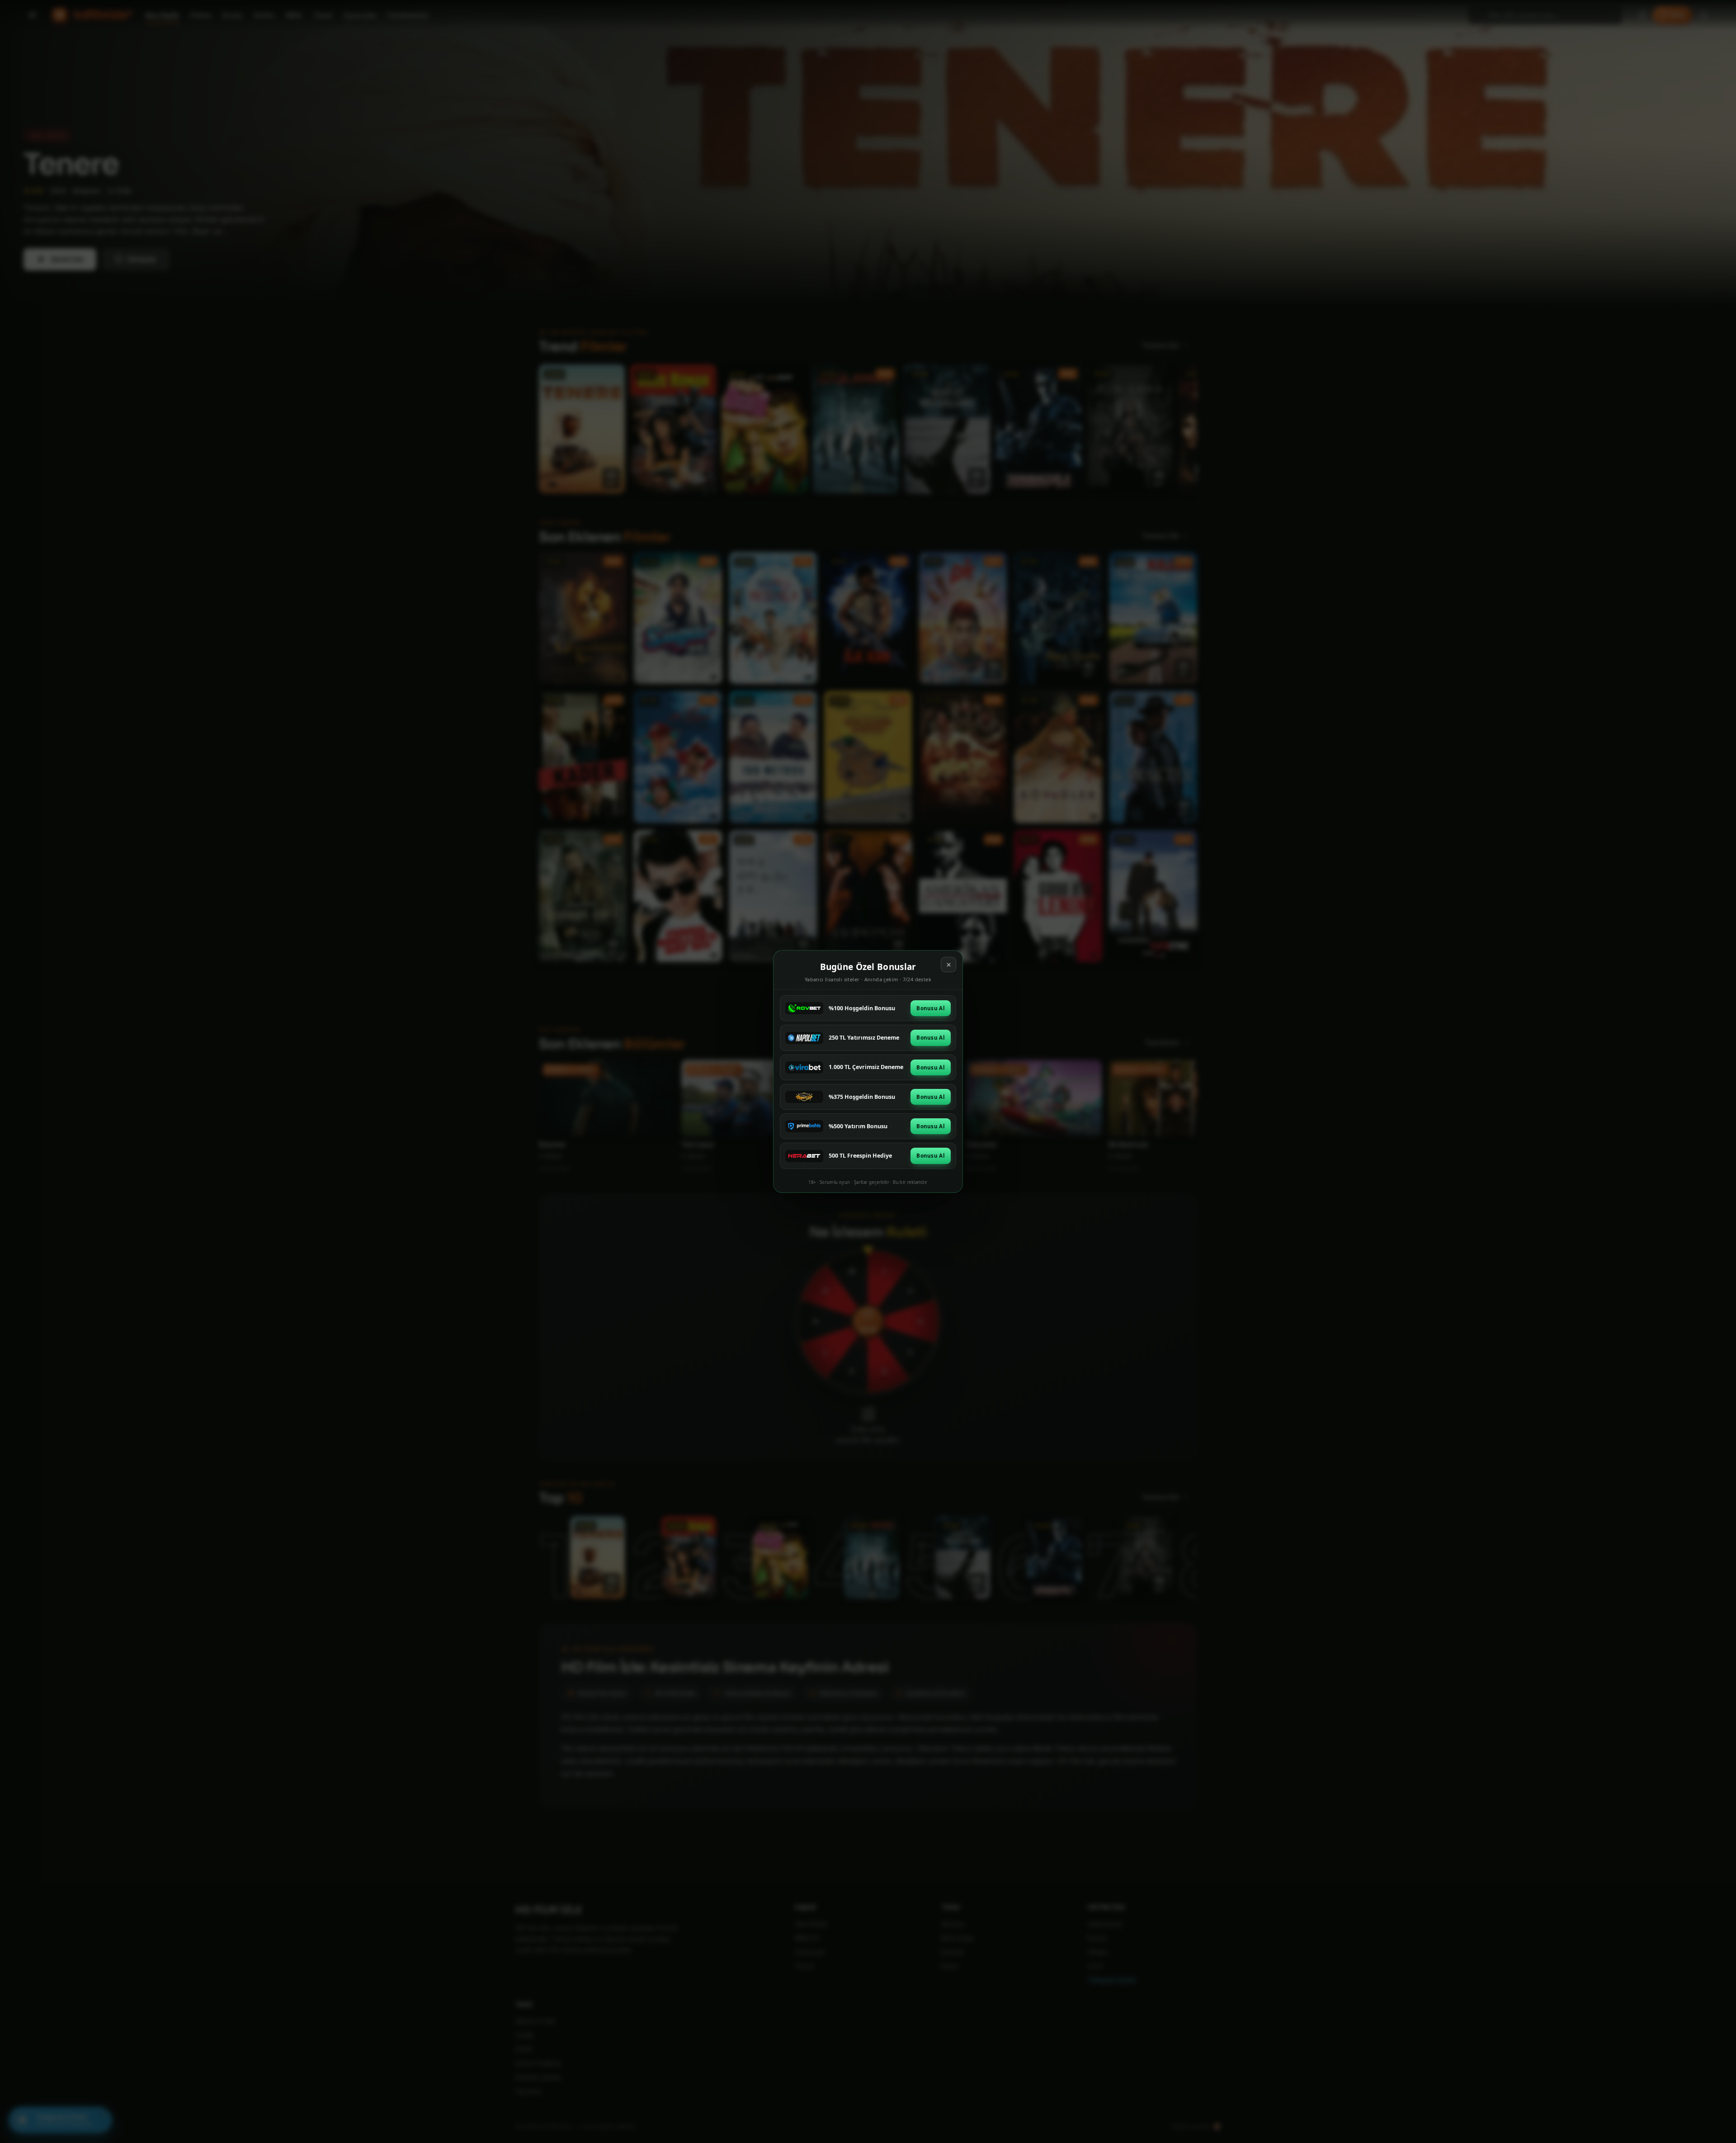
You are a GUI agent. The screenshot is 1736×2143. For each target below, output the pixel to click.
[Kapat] (948, 965)
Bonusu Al (931, 1008)
